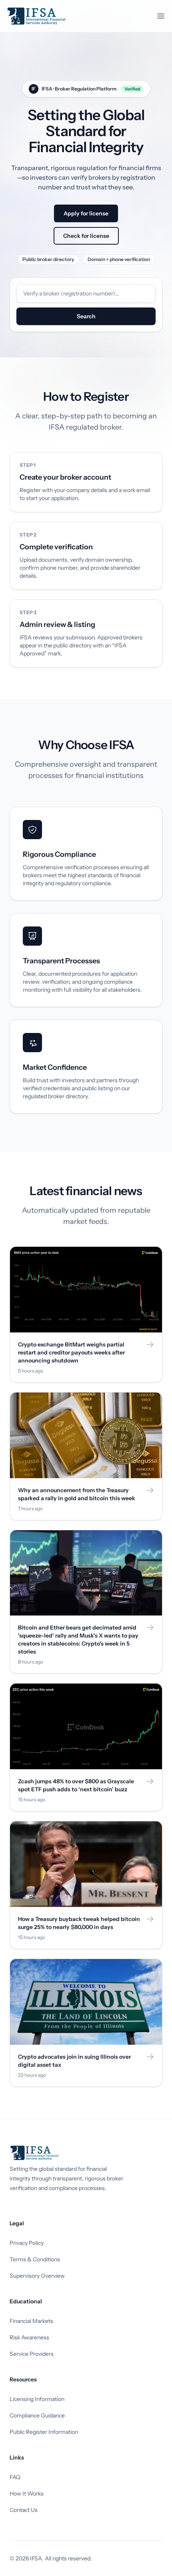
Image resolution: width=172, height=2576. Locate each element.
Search (86, 316)
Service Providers (32, 2354)
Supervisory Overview (37, 2276)
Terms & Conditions (35, 2259)
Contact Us (24, 2510)
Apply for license (86, 213)
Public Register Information (44, 2432)
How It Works (27, 2494)
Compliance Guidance (37, 2415)
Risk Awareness (29, 2337)
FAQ (15, 2477)
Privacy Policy (27, 2243)
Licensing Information (37, 2399)
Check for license (86, 236)
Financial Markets (31, 2321)
